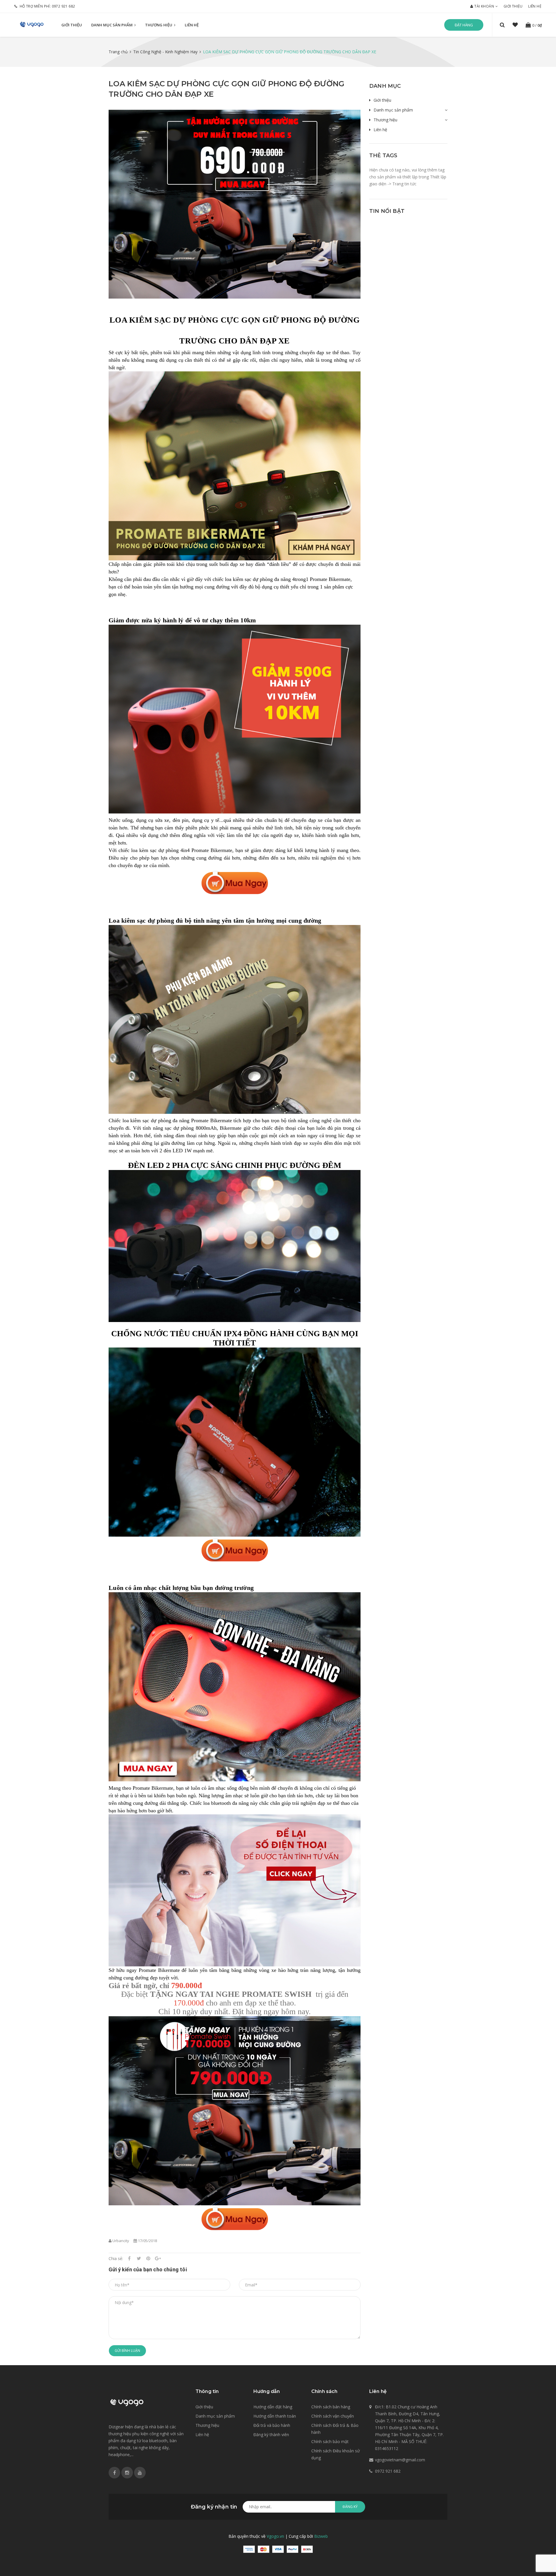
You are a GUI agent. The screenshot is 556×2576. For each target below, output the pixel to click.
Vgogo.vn (275, 2536)
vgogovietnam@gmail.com (400, 2460)
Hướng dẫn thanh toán (275, 2416)
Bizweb (321, 2536)
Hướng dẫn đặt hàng (273, 2407)
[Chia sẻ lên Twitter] (139, 2258)
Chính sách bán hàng (331, 2407)
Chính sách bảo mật (330, 2441)
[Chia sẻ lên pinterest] (148, 2258)
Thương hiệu (159, 25)
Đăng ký (350, 2507)
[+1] (158, 2258)
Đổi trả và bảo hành (272, 2425)
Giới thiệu (513, 6)
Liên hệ (535, 6)
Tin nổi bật (387, 211)
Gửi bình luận (127, 2351)
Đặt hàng (464, 25)
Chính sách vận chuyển (333, 2416)
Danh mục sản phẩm (112, 25)
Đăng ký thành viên (271, 2435)
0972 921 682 (64, 6)
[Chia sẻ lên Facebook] (129, 2258)
